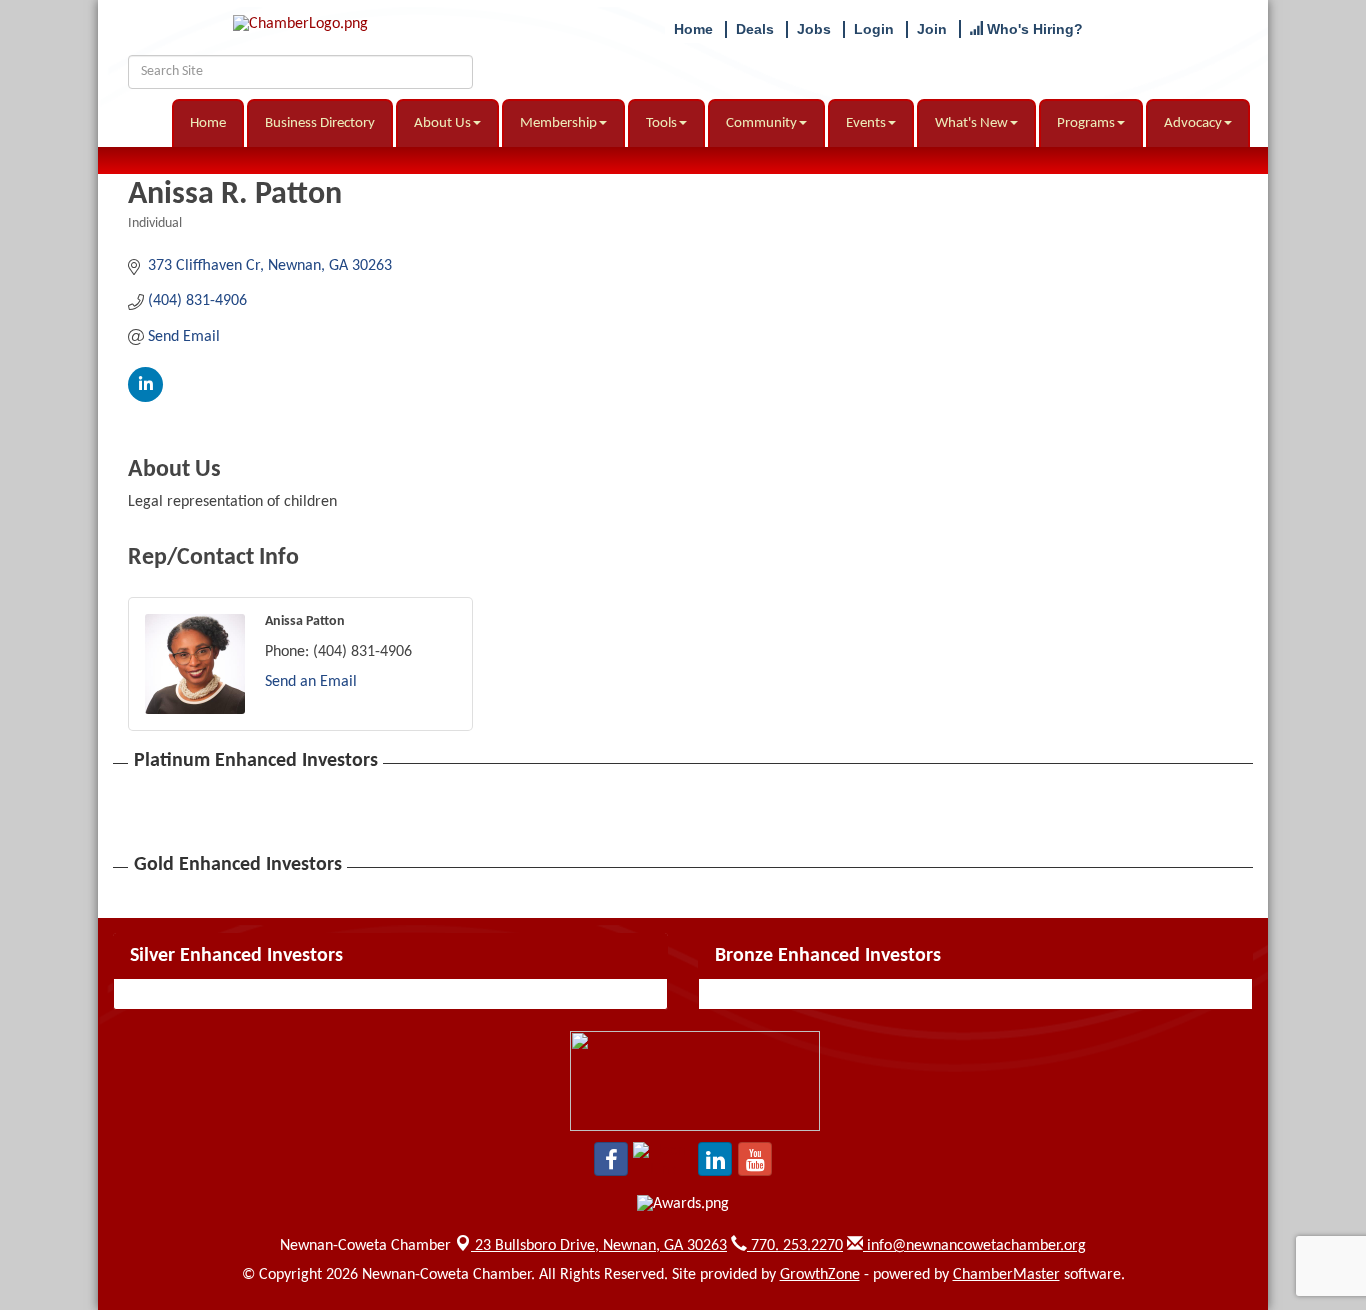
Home (208, 123)
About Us (442, 123)
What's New (971, 123)
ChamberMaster (1006, 1275)
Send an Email (311, 682)
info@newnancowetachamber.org (974, 1246)
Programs (1086, 123)
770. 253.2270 (795, 1246)
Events (866, 123)
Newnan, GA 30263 (601, 1246)
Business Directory (320, 123)
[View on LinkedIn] (145, 398)
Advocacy (1193, 123)
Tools (661, 123)
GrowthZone (820, 1275)
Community (761, 123)
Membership (558, 123)
